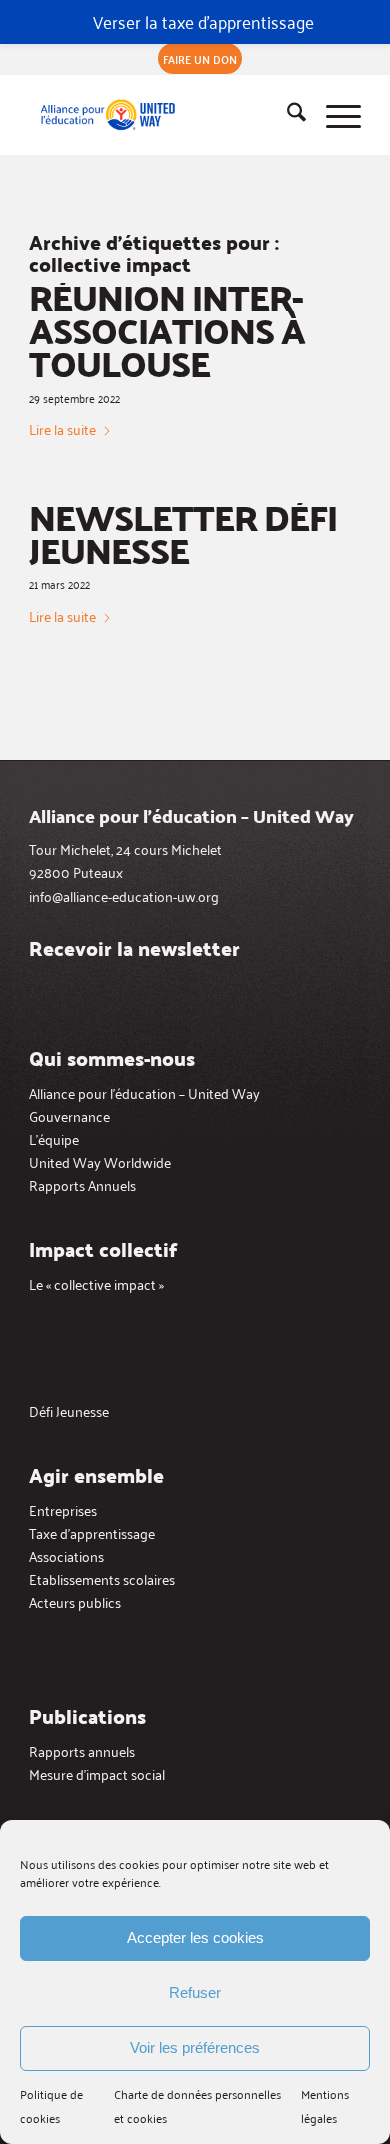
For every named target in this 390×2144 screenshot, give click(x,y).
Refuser (195, 1992)
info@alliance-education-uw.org (124, 895)
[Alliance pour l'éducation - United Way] (161, 115)
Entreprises (63, 1509)
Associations (66, 1555)
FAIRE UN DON (200, 58)
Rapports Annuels (82, 1184)
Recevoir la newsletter (134, 948)
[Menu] (333, 115)
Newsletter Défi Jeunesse (183, 533)
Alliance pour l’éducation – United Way (144, 1092)
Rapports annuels (82, 1750)
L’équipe (54, 1138)
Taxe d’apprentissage (92, 1532)
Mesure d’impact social (97, 1773)
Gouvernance (69, 1115)
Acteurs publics (75, 1601)
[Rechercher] (286, 115)
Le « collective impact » (96, 1283)
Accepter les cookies (195, 1937)
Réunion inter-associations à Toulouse (167, 330)
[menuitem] (200, 59)
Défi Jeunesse (69, 1410)
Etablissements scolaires (102, 1578)
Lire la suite (62, 429)
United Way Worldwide (100, 1161)
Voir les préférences (195, 2047)
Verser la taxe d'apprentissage (203, 21)
